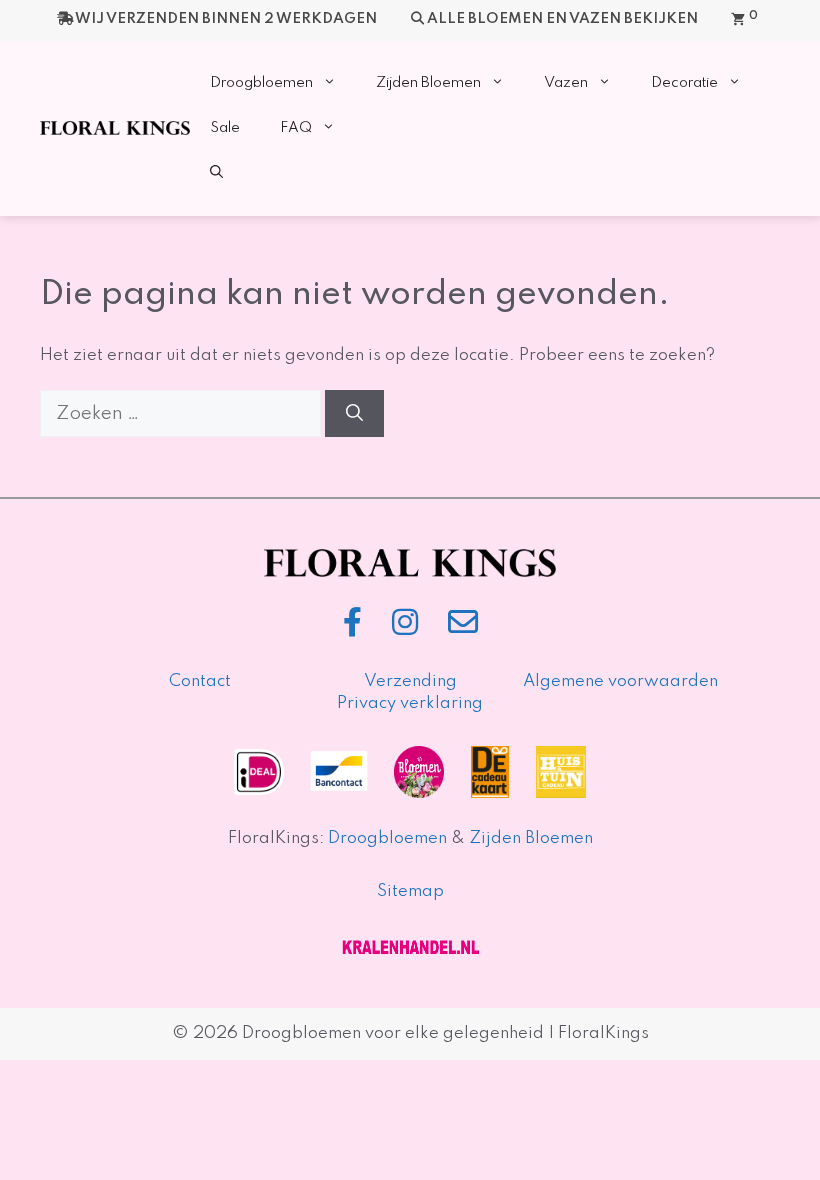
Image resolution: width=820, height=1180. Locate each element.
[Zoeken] (354, 414)
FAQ (296, 128)
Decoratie (684, 83)
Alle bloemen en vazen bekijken (562, 19)
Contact (200, 681)
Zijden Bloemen (428, 83)
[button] (216, 173)
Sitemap (410, 891)
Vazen (566, 83)
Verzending (410, 681)
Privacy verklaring (410, 703)
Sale (225, 128)
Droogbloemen (261, 83)
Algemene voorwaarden (620, 681)
